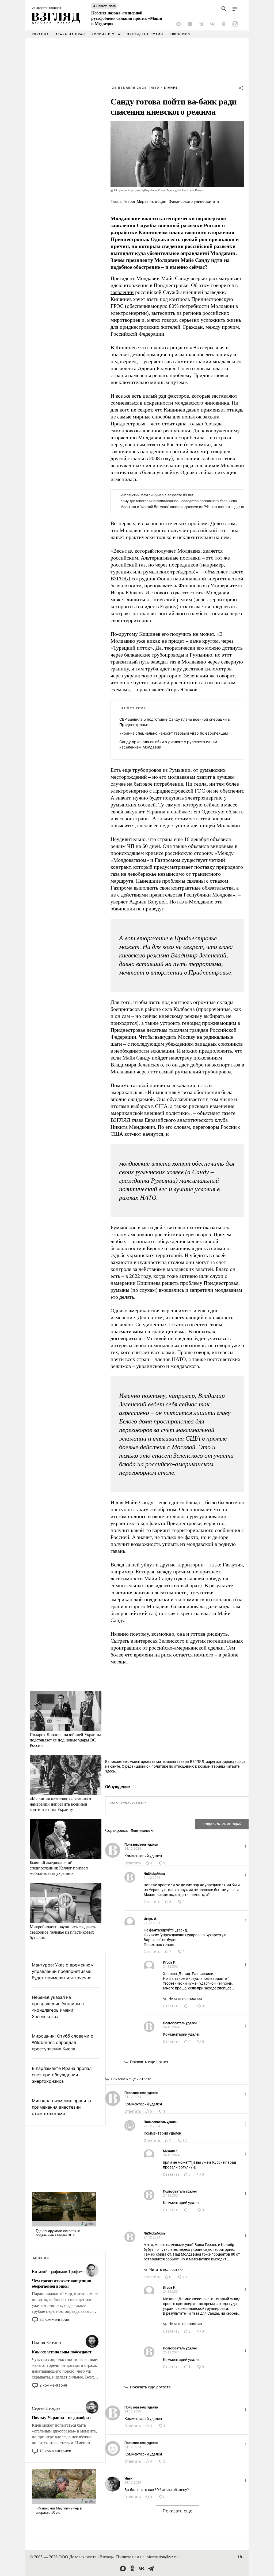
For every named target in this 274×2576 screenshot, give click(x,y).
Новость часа (106, 6)
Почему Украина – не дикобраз (61, 2418)
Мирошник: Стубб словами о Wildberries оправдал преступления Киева (63, 2042)
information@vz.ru (162, 2557)
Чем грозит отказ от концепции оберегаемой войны (61, 2283)
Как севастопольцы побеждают (62, 2352)
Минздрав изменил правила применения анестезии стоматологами (61, 2107)
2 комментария (53, 2385)
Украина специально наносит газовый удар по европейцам (174, 733)
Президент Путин (145, 34)
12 (185, 2140)
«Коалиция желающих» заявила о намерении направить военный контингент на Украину (60, 1804)
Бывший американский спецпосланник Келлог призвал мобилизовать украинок (59, 1868)
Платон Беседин (46, 2343)
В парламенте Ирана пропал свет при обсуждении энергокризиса (62, 2075)
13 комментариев (55, 2451)
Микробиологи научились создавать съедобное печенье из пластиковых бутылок (63, 1932)
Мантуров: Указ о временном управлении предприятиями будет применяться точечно (63, 1971)
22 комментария (54, 2319)
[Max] (179, 24)
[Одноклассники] (224, 24)
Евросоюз (180, 34)
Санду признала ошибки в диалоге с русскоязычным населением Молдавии (168, 744)
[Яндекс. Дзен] (190, 24)
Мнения (41, 2258)
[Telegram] (201, 24)
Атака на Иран (70, 34)
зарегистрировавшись (226, 1762)
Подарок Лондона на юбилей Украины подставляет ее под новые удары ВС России (65, 1740)
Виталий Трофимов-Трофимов (59, 2272)
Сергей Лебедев (46, 2408)
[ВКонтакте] (212, 24)
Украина (40, 34)
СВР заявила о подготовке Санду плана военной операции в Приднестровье (175, 722)
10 (185, 2277)
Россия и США (106, 34)
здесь (110, 1771)
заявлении (122, 292)
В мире (171, 88)
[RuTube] (235, 24)
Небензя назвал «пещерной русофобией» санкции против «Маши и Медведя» (127, 18)
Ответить (133, 1863)
